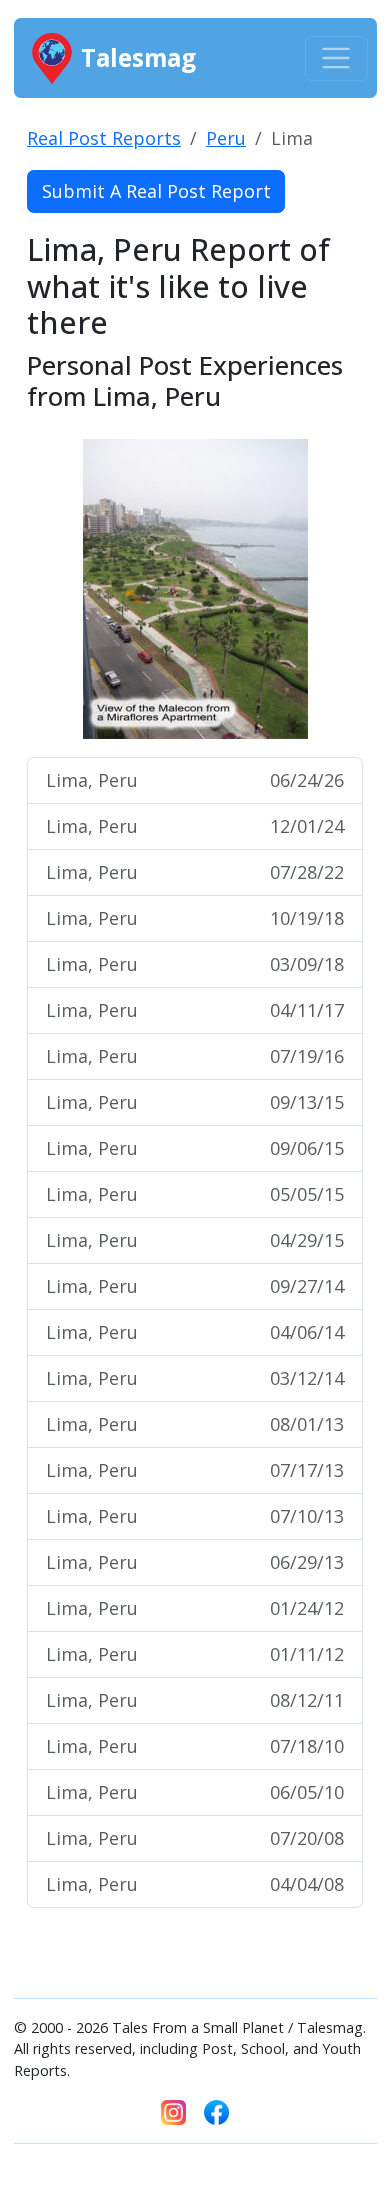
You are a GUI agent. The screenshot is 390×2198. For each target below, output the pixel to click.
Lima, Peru (195, 780)
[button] (52, 589)
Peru (226, 138)
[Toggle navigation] (336, 58)
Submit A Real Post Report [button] (156, 191)
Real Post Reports (104, 138)
